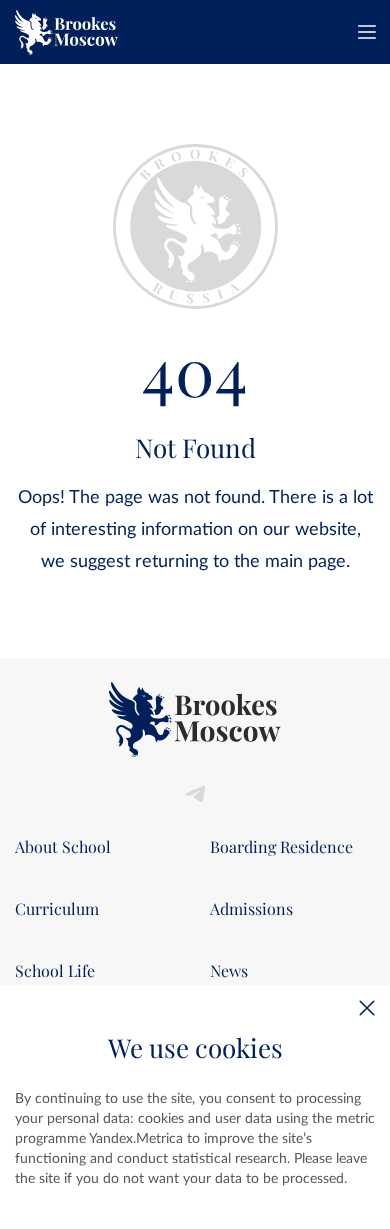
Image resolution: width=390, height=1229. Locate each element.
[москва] (66, 32)
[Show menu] (367, 32)
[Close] (367, 1008)
